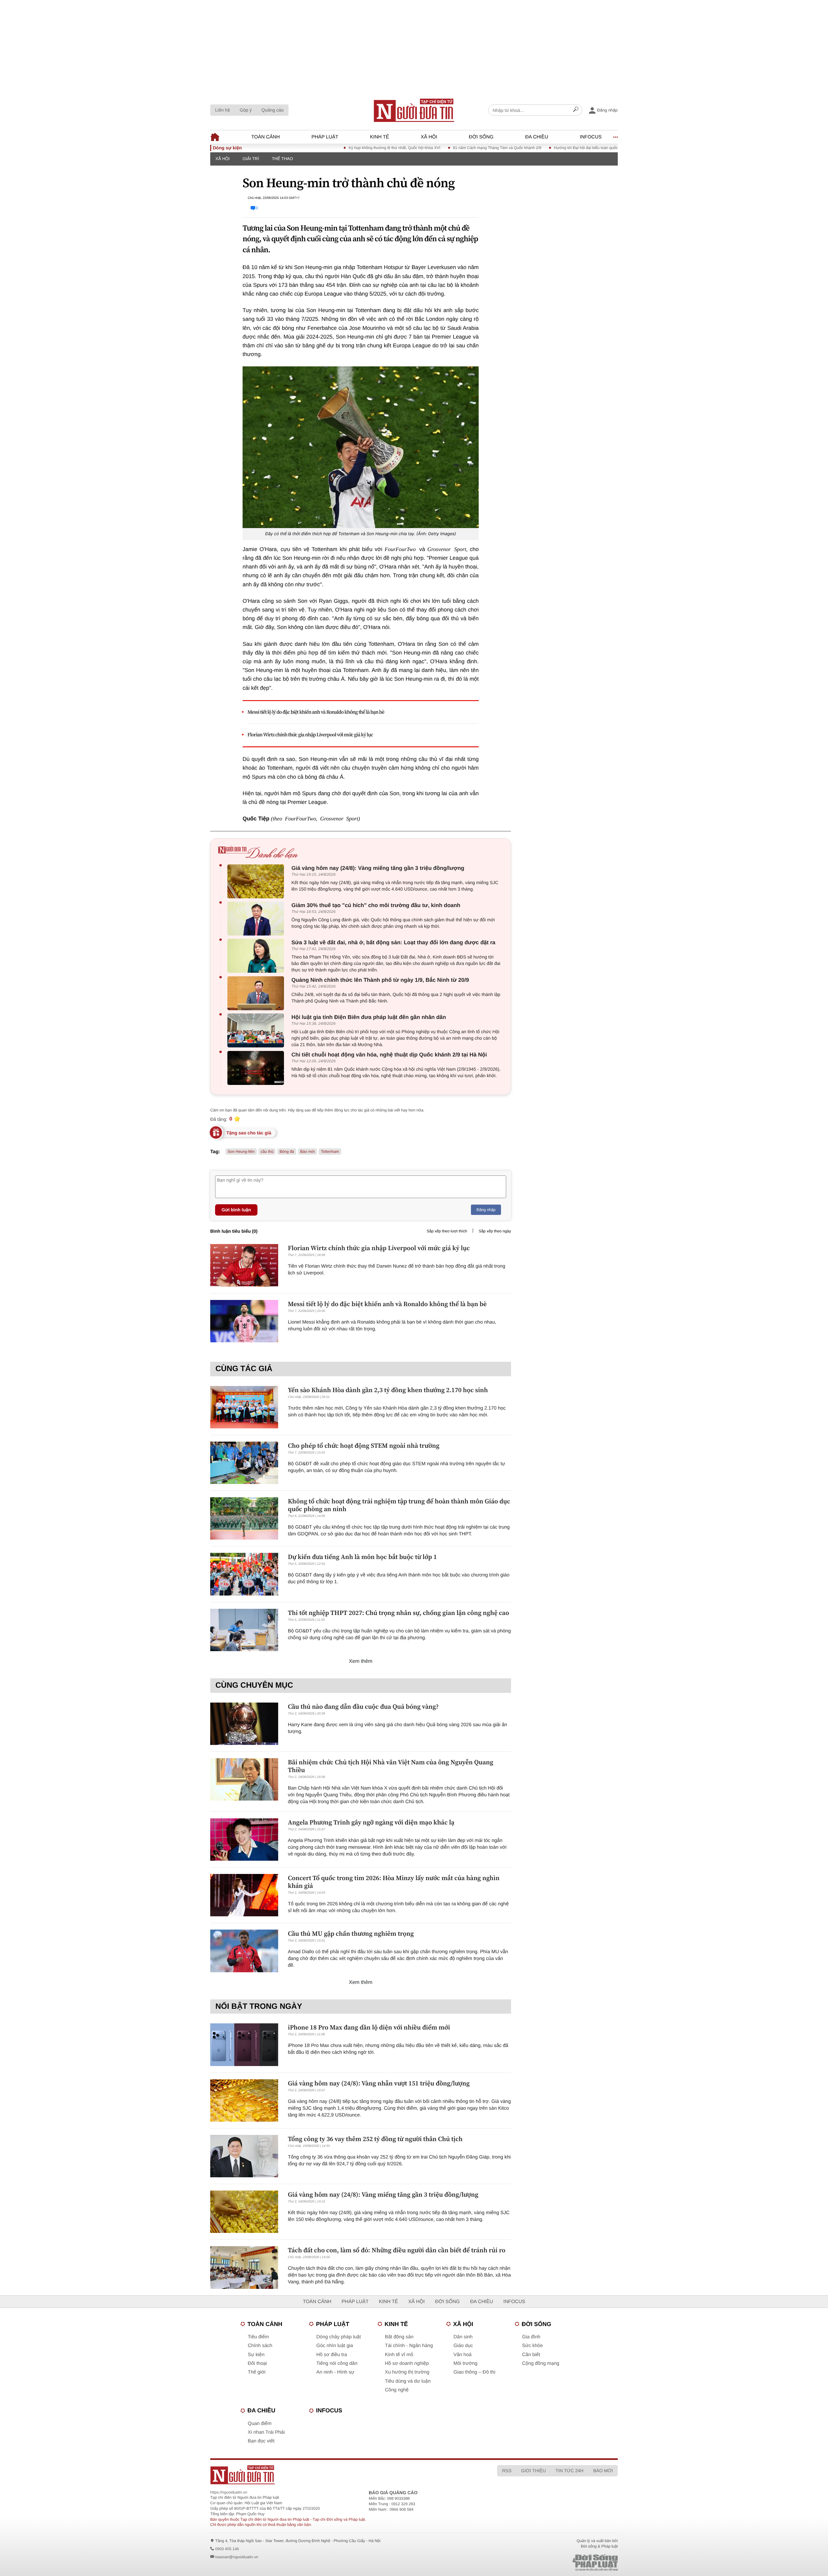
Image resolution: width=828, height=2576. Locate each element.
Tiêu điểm (258, 2337)
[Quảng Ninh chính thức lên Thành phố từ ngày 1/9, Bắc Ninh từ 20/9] (257, 993)
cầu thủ (267, 1152)
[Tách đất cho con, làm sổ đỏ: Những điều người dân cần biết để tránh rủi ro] (244, 2267)
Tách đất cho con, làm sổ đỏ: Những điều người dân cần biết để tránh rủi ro (397, 2250)
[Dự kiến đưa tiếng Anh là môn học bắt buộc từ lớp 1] (244, 1574)
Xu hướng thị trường (407, 2372)
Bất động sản (399, 2337)
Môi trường (465, 2363)
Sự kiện (256, 2355)
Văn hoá (463, 2355)
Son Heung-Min (241, 1152)
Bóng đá (287, 1152)
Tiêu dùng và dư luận (408, 2381)
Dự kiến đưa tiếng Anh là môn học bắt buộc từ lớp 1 (362, 1557)
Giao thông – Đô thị (474, 2372)
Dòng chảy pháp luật (339, 2337)
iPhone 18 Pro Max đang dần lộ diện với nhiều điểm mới (369, 2027)
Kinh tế (380, 137)
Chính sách (260, 2346)
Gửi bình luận (236, 1210)
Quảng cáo (272, 110)
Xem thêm (361, 1661)
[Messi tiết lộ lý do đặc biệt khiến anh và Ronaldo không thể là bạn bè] (244, 1321)
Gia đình (531, 2337)
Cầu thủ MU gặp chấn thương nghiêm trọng (351, 1933)
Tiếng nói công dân (337, 2363)
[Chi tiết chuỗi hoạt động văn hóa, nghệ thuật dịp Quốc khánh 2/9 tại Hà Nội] (257, 1068)
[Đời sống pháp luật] (550, 2563)
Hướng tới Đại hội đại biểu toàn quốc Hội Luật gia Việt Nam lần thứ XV (545, 148)
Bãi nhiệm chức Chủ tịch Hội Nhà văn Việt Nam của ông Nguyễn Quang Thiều (391, 1766)
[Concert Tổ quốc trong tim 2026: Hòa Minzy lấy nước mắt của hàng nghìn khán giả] (244, 1895)
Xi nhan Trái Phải (266, 2432)
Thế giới (257, 2372)
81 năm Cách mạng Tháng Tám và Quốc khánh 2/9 (427, 148)
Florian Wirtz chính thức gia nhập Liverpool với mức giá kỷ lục (310, 735)
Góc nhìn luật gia (335, 2346)
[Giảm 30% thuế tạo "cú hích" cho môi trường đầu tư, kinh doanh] (257, 919)
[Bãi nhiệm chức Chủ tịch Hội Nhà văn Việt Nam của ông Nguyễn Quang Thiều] (244, 1779)
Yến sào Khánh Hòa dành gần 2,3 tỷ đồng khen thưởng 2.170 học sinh (388, 1390)
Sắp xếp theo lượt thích (447, 1231)
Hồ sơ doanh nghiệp (407, 2363)
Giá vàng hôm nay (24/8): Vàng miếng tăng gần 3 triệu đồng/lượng (378, 868)
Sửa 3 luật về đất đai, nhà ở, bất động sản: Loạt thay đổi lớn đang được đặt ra (393, 942)
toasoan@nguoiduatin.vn (237, 2557)
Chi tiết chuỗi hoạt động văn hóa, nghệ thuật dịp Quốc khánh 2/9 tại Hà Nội (389, 1055)
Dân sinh (463, 2337)
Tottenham (330, 1152)
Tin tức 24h (570, 2471)
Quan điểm (260, 2424)
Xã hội (429, 137)
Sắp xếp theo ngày (495, 1231)
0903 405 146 (227, 2549)
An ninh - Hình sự (335, 2372)
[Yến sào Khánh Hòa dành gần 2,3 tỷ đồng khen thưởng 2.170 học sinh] (244, 1407)
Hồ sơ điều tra (332, 2355)
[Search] (576, 110)
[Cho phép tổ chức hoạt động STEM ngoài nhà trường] (244, 1463)
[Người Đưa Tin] (329, 2475)
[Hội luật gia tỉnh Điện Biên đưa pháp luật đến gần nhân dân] (257, 1030)
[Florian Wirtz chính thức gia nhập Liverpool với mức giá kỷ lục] (244, 1265)
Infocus (591, 137)
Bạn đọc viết (261, 2441)
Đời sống (481, 137)
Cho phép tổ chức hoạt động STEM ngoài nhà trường (364, 1445)
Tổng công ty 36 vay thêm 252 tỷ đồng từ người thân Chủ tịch (375, 2139)
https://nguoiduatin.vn (229, 2492)
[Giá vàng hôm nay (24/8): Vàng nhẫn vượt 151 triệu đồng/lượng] (244, 2100)
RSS (507, 2471)
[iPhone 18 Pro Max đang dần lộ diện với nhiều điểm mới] (244, 2045)
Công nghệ (397, 2390)
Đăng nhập (486, 1210)
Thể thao (282, 159)
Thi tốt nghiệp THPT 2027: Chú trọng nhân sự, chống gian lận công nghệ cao (398, 1613)
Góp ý (246, 110)
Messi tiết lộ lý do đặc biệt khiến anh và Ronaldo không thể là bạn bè (316, 712)
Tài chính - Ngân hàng (409, 2346)
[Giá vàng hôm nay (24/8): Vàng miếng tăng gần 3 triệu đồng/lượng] (257, 881)
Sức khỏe (532, 2346)
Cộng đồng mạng (541, 2363)
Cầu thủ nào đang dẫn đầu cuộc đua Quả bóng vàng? (363, 1706)
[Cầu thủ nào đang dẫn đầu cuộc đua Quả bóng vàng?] (244, 1724)
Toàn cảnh (266, 137)
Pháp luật (325, 137)
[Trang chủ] (414, 110)
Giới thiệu (533, 2471)
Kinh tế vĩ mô (399, 2355)
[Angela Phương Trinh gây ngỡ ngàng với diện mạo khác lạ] (244, 1840)
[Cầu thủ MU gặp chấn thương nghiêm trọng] (244, 1951)
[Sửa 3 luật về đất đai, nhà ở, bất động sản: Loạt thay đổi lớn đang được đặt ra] (257, 956)
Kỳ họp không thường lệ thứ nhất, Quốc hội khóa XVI (325, 148)
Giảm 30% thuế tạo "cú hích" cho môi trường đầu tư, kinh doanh (376, 905)
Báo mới (307, 1152)
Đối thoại (257, 2363)
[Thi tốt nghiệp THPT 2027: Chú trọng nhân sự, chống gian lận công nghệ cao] (244, 1630)
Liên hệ (223, 110)
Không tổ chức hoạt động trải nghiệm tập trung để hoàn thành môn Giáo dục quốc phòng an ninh (399, 1505)
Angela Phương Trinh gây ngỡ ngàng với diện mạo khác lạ (371, 1822)
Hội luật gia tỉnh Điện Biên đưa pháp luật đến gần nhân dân (369, 1017)
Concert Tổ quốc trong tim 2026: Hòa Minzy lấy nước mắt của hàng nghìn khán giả (394, 1882)
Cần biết (531, 2355)
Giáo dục (463, 2346)
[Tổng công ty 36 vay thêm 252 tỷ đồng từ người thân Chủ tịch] (244, 2156)
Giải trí (251, 159)
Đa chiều (537, 137)
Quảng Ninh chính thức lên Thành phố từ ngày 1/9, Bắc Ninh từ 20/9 (380, 980)
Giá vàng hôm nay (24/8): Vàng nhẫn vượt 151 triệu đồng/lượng (379, 2083)
